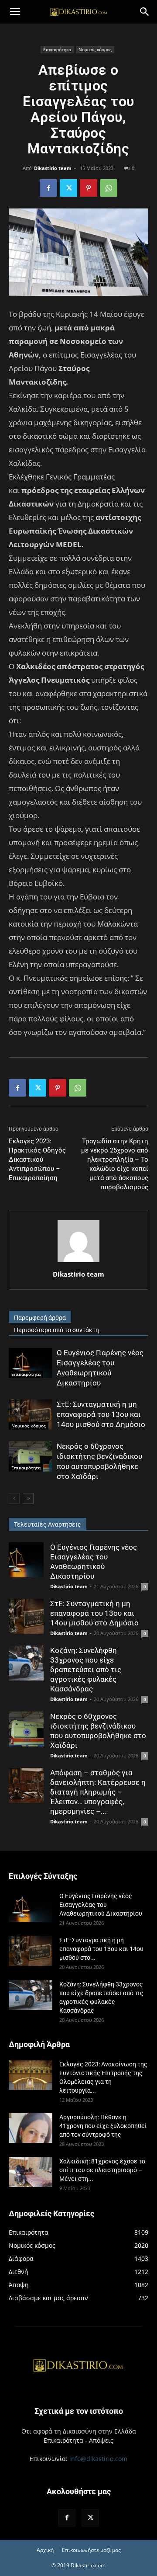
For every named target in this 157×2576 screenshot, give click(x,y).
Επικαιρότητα (57, 49)
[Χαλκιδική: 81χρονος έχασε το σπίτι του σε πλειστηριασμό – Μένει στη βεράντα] (31, 2172)
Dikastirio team (53, 168)
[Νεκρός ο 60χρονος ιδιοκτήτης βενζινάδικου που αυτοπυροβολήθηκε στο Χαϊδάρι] (31, 1456)
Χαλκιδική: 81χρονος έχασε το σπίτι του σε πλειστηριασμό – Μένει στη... (102, 2170)
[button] (15, 12)
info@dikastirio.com (98, 2459)
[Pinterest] (89, 188)
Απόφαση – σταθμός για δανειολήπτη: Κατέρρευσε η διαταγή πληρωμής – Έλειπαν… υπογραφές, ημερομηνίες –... (98, 1792)
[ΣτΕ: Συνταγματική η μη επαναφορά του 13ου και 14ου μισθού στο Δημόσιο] (31, 1415)
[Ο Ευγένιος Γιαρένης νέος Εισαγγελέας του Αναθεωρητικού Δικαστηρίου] (31, 1363)
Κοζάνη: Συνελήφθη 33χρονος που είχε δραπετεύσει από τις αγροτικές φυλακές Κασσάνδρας (86, 1670)
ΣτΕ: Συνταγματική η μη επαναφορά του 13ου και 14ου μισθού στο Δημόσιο (101, 1414)
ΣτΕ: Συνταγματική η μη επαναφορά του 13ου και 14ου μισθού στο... (101, 1949)
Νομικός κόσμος (95, 49)
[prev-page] (14, 1498)
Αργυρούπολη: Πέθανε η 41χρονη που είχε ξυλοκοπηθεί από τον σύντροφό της (103, 2126)
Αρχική (45, 2550)
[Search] (145, 12)
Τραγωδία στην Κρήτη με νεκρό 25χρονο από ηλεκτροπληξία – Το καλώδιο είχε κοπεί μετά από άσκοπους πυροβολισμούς (115, 1164)
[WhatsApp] (109, 188)
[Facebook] (48, 188)
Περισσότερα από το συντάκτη (56, 1330)
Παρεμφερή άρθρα (40, 1318)
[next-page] (28, 1498)
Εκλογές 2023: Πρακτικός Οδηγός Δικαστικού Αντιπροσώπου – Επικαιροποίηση (37, 1160)
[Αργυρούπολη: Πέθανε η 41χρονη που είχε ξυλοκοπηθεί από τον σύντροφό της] (31, 2128)
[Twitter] (68, 188)
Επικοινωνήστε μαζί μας (91, 2550)
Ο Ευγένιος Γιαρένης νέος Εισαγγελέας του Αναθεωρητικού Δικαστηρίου (101, 1905)
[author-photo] (78, 1262)
